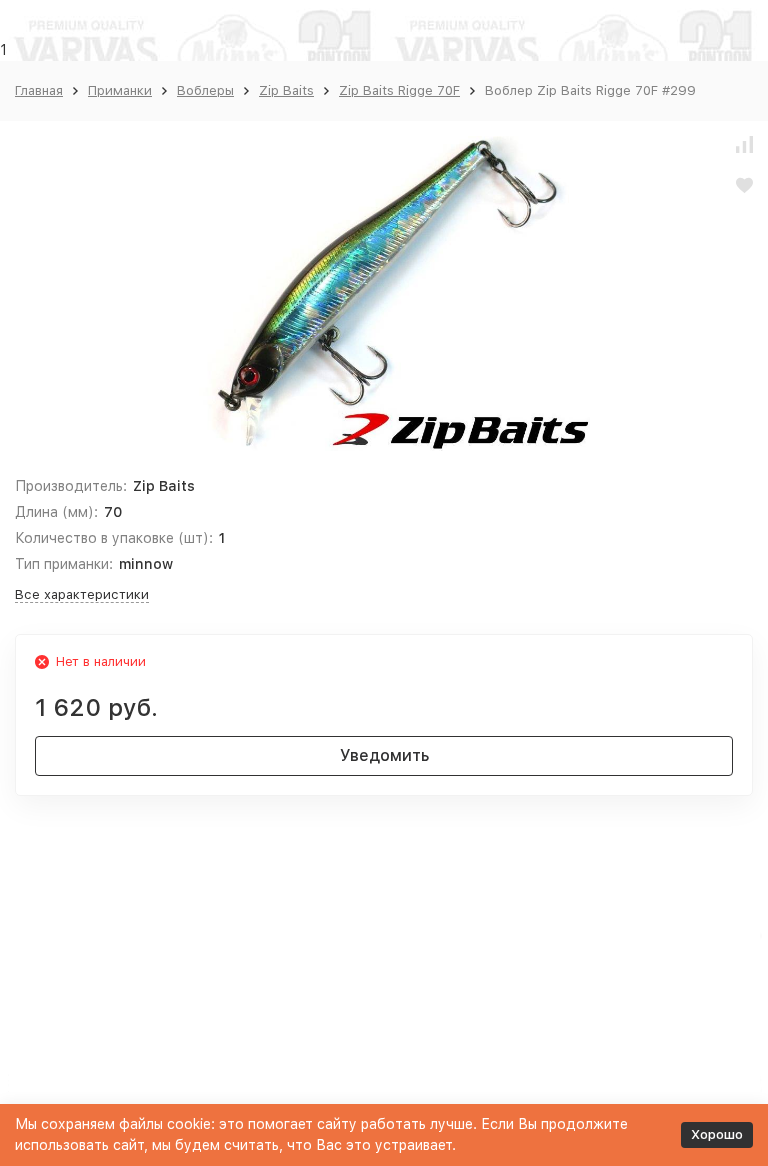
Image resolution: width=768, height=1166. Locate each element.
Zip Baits (286, 90)
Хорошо (717, 1134)
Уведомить (384, 755)
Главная (39, 90)
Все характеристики (82, 594)
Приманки (120, 90)
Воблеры (205, 90)
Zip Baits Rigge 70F (399, 90)
